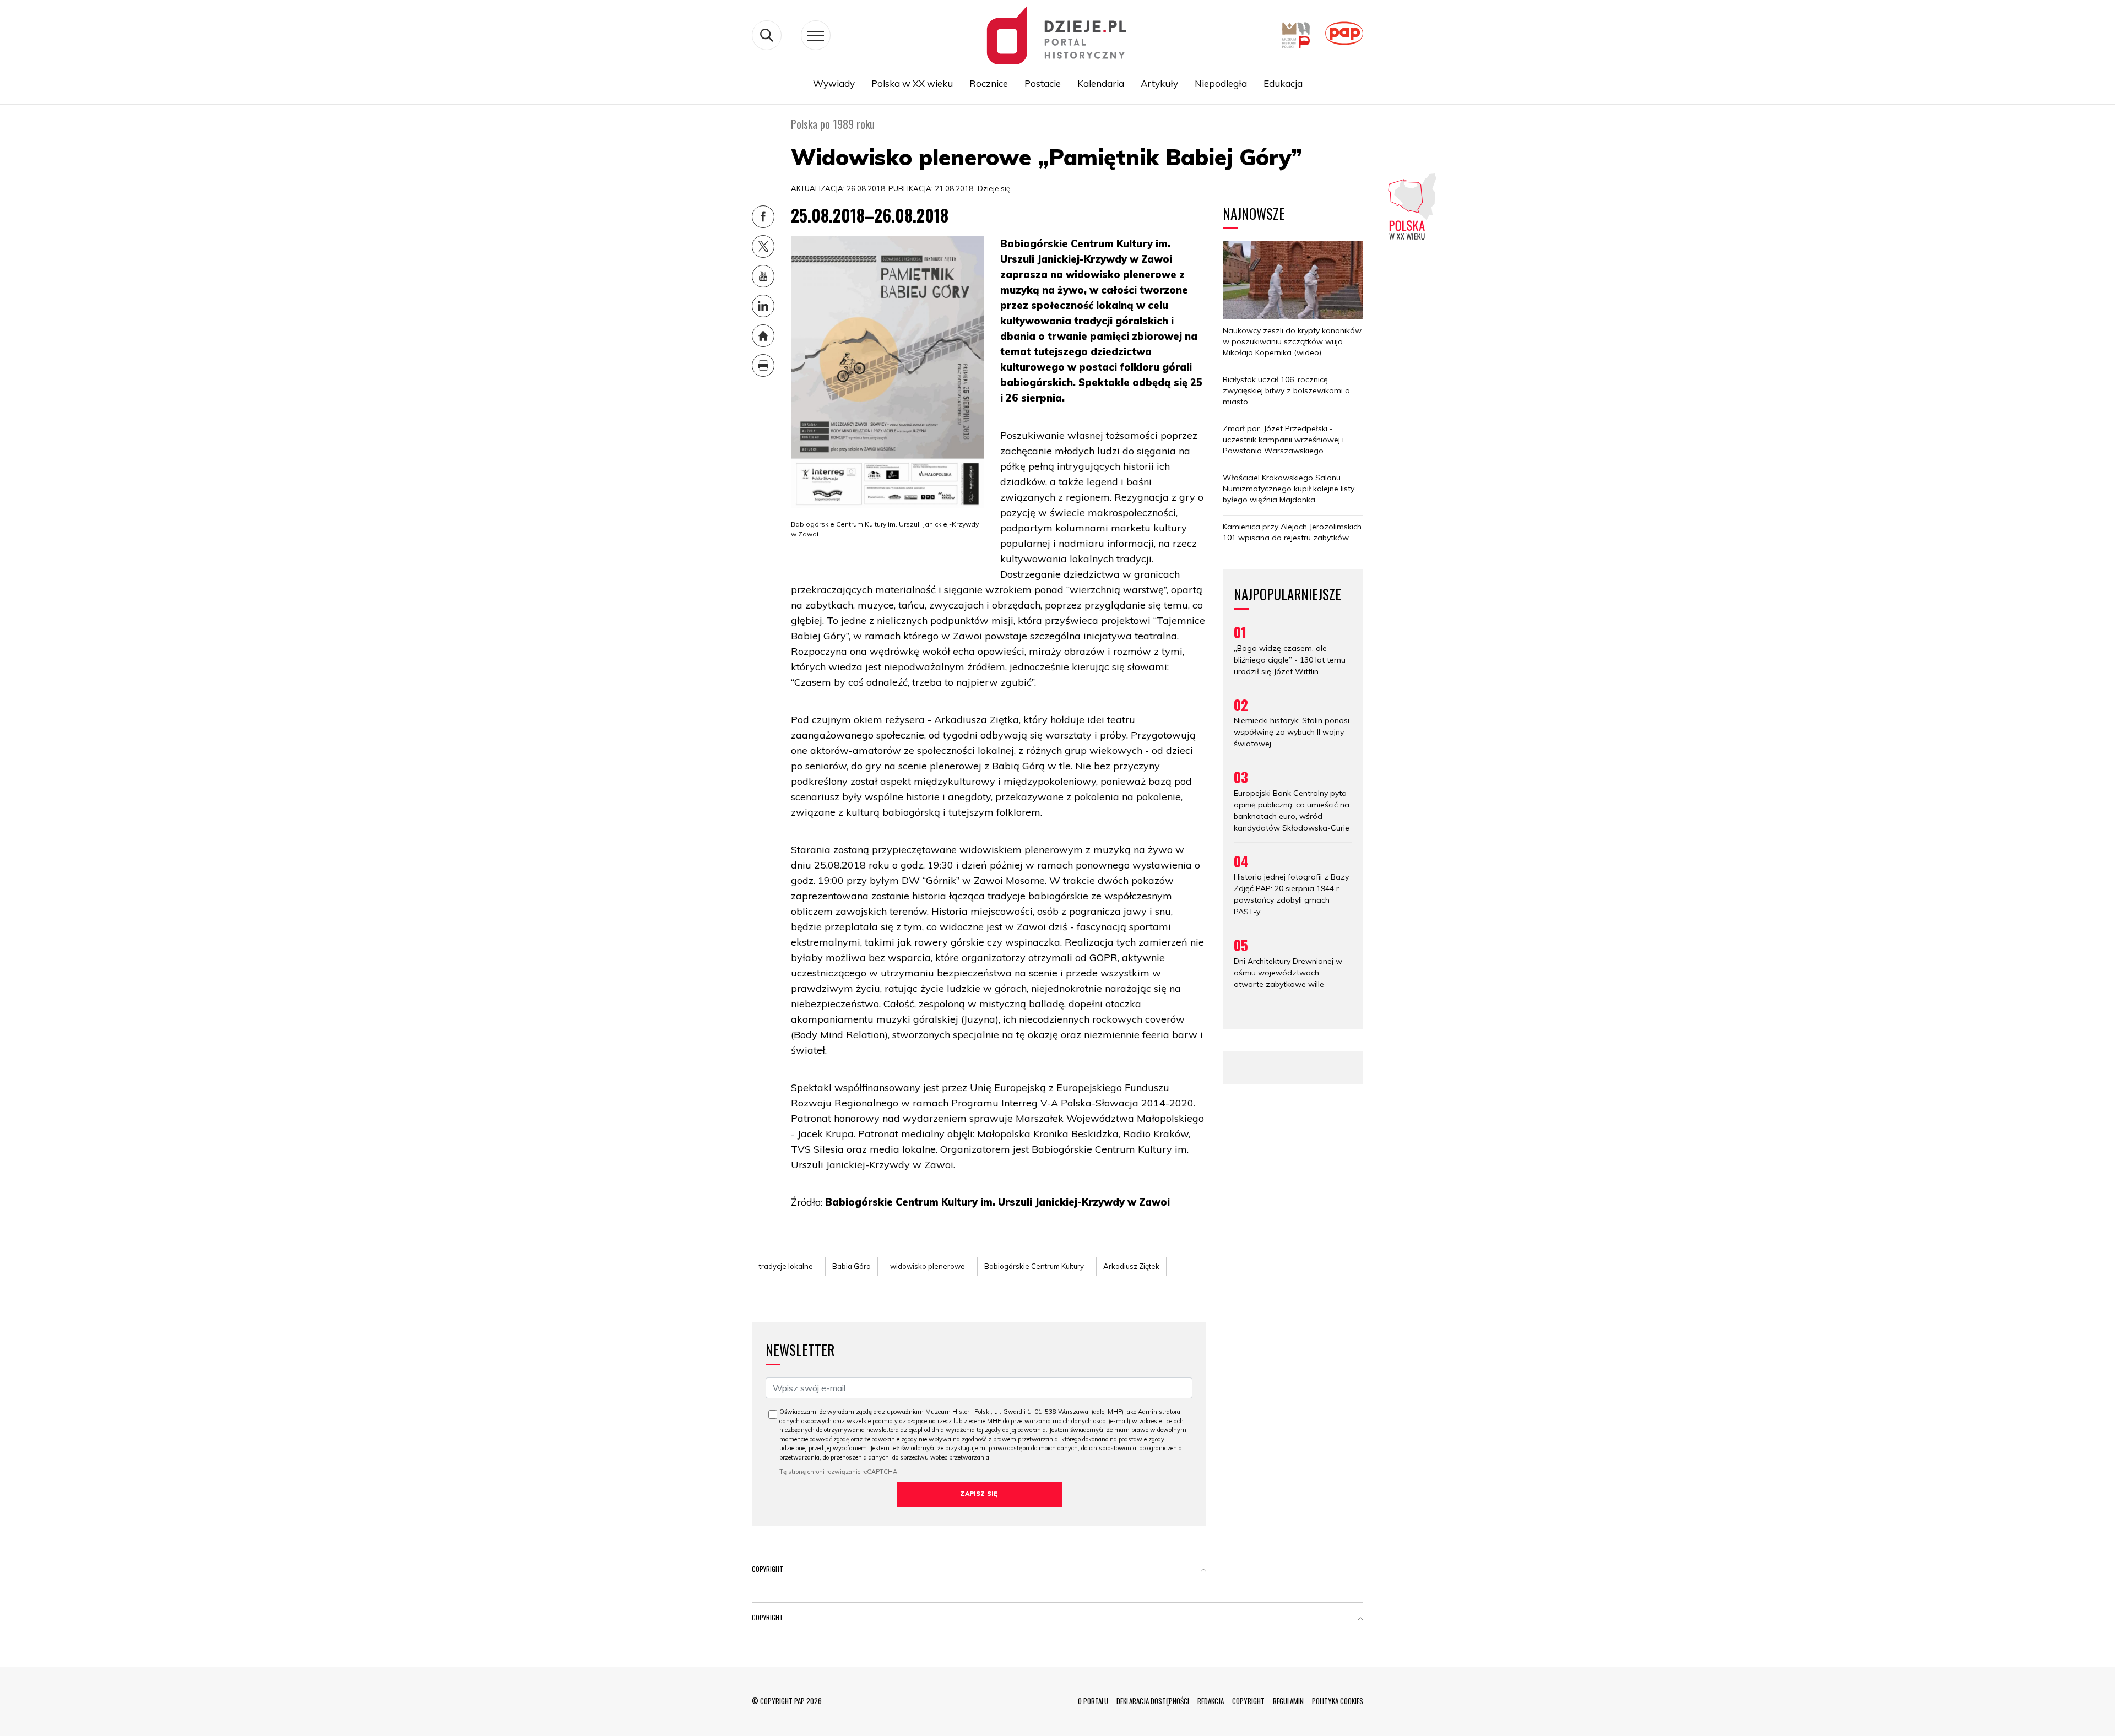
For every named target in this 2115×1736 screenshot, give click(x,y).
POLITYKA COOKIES (1338, 1701)
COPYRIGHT (1248, 1701)
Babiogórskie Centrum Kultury (1034, 1266)
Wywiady (834, 83)
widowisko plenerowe (928, 1266)
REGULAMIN (1288, 1701)
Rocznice (989, 83)
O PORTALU (1093, 1701)
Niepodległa (1221, 83)
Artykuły (1159, 83)
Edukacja (1283, 83)
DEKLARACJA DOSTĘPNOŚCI (1153, 1701)
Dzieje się (994, 188)
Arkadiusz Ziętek (1131, 1266)
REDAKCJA (1211, 1701)
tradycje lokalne (786, 1266)
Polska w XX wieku (912, 83)
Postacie (1043, 83)
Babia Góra (852, 1266)
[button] (1203, 1571)
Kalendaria (1101, 83)
